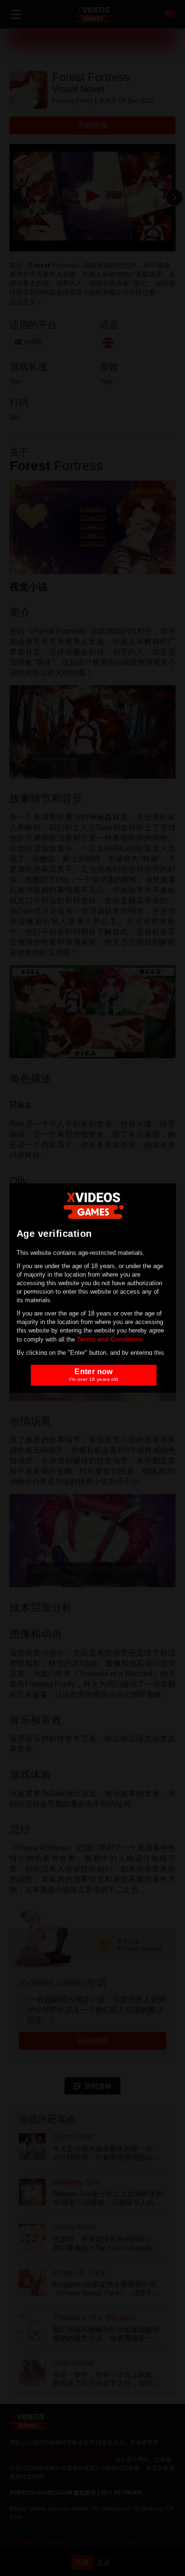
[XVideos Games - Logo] (94, 1205)
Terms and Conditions (110, 1339)
